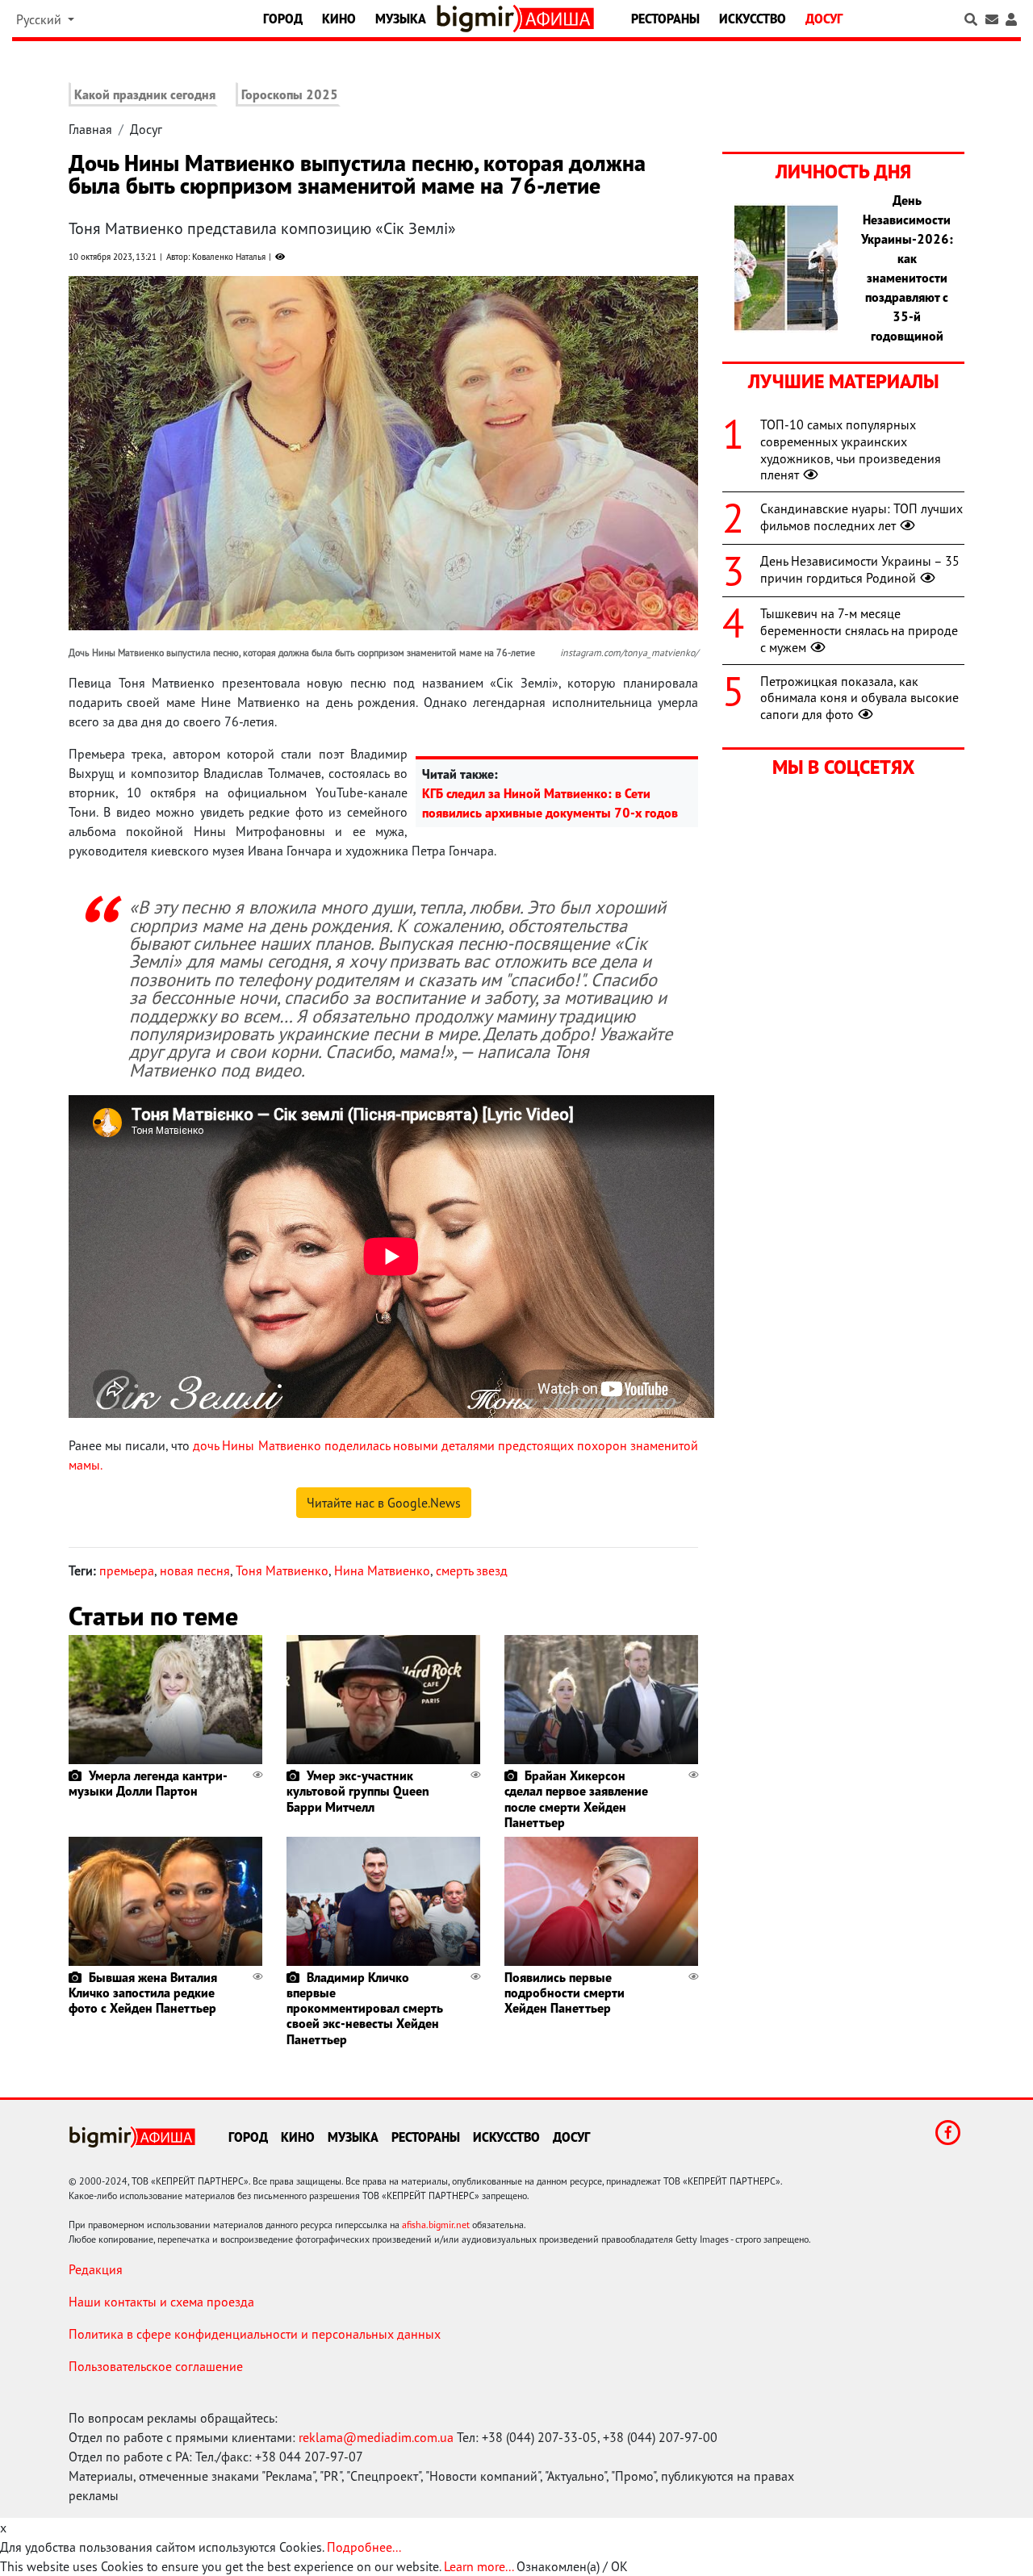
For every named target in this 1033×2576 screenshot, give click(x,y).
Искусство (753, 19)
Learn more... (479, 2566)
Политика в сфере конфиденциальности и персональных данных (255, 2334)
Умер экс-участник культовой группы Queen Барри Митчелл (358, 1791)
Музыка (401, 19)
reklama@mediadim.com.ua (376, 2437)
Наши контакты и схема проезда (161, 2302)
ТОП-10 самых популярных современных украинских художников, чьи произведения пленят (851, 450)
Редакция (96, 2269)
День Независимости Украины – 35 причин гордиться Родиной (860, 569)
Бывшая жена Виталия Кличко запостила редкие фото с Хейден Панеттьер (143, 1993)
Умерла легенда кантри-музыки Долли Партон (148, 1783)
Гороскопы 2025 (290, 94)
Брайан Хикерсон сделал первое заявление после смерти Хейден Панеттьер (576, 1799)
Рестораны (665, 19)
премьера (127, 1570)
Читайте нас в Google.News (384, 1503)
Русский (40, 19)
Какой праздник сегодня (145, 94)
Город (283, 19)
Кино (339, 19)
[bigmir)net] (479, 19)
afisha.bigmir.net (436, 2225)
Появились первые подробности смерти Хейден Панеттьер (565, 1993)
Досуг (824, 19)
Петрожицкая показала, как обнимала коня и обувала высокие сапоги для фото (859, 698)
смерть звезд (472, 1570)
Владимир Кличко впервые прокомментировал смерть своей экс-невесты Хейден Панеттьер (365, 2008)
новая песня (195, 1570)
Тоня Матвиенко (282, 1570)
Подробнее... (364, 2547)
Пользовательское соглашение (156, 2366)
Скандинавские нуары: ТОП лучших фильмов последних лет (862, 517)
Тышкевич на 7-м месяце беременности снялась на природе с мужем (859, 630)
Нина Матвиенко (382, 1570)
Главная (90, 129)
